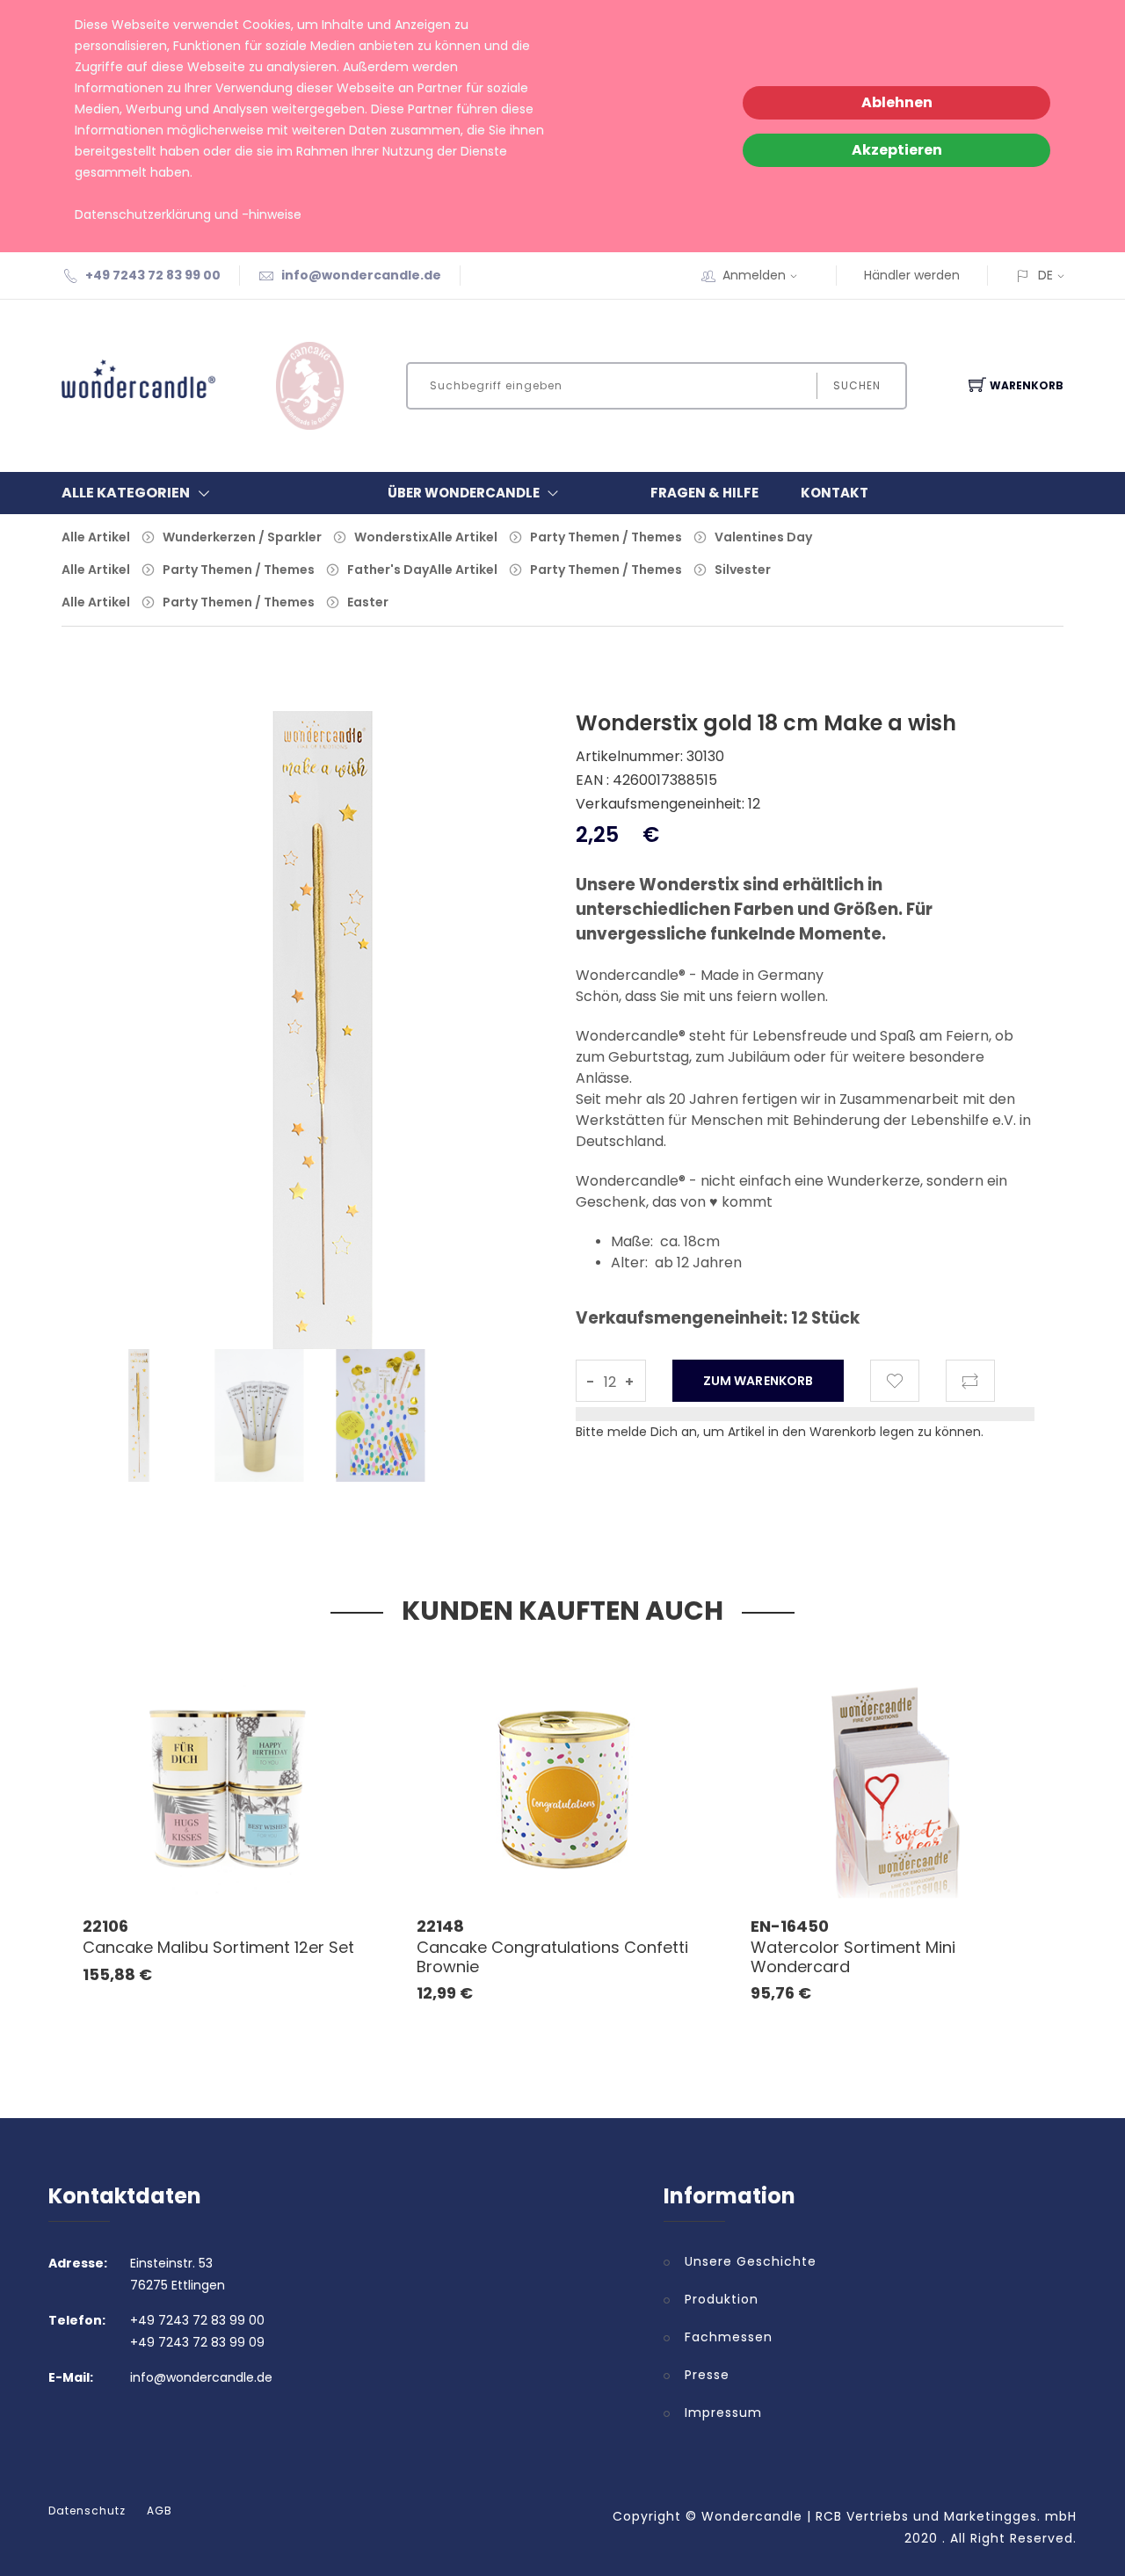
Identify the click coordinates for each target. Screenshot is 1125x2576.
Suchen (857, 385)
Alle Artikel (96, 537)
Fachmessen (729, 2337)
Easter (368, 602)
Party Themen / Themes (606, 537)
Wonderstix (392, 537)
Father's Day (388, 570)
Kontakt (835, 493)
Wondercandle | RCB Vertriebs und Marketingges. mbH (889, 2516)
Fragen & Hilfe (704, 493)
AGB (160, 2511)
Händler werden (912, 275)
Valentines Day (763, 537)
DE (1045, 275)
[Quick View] (297, 1860)
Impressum (723, 2413)
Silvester (743, 570)
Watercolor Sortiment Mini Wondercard (853, 1957)
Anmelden (754, 275)
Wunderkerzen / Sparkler (242, 537)
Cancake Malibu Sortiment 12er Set (218, 1947)
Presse (707, 2375)
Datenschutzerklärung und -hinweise (188, 214)
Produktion (722, 2299)
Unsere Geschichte (751, 2261)
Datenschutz (87, 2511)
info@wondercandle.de (361, 275)
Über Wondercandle (464, 493)
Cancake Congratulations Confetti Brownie (552, 1957)
